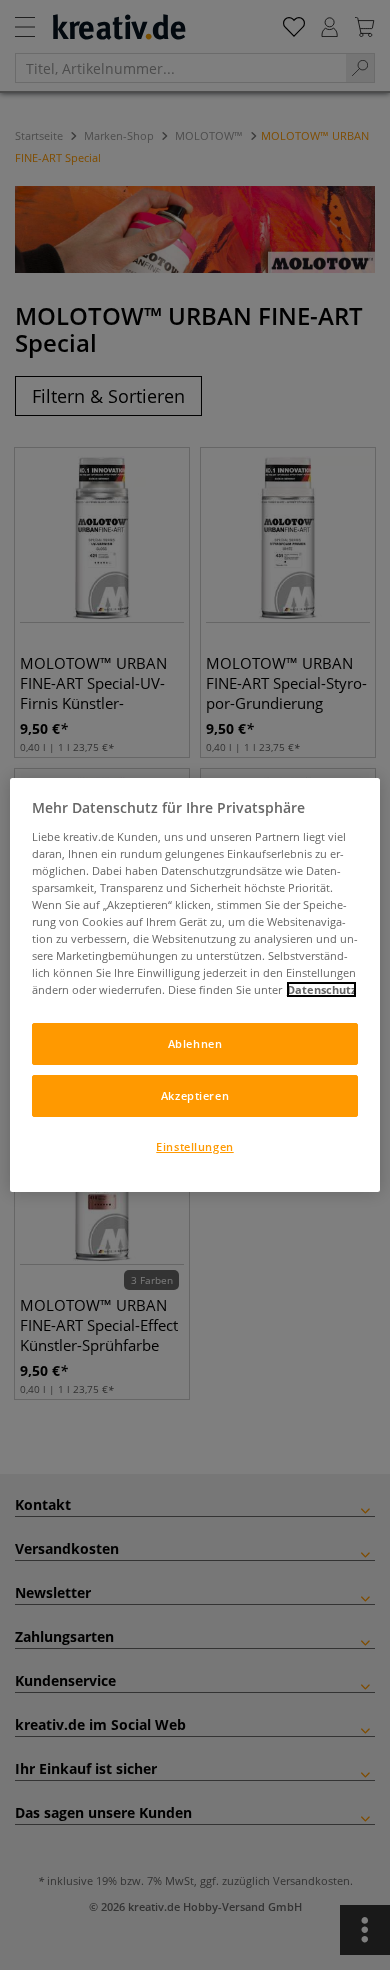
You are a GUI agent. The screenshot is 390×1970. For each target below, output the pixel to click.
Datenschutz (321, 989)
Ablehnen (195, 1043)
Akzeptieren (195, 1095)
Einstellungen (194, 1146)
